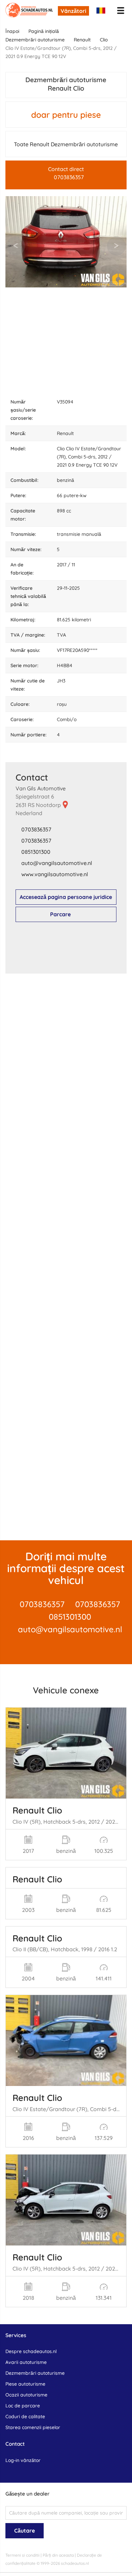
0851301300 (36, 852)
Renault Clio (37, 1810)
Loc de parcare (23, 2406)
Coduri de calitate (25, 2417)
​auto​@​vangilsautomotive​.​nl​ (57, 863)
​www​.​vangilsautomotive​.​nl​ (55, 874)
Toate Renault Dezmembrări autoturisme (66, 144)
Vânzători (73, 11)
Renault (82, 40)
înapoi (12, 31)
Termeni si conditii (23, 2555)
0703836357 (36, 829)
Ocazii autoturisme (26, 2395)
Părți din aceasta (58, 2555)
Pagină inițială (44, 31)
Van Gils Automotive (41, 788)
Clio (104, 40)
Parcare (60, 914)
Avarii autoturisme (26, 2362)
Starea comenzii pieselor (33, 2427)
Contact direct (66, 173)
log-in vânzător (23, 2460)
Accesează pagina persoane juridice (66, 897)
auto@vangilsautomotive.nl (70, 1629)
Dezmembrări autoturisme (35, 40)
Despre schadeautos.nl (31, 2351)
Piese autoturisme (25, 2384)
